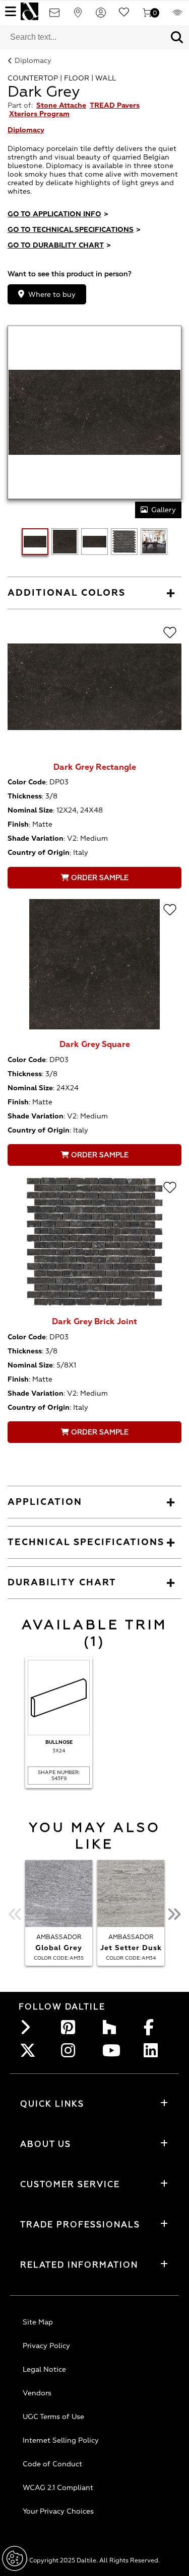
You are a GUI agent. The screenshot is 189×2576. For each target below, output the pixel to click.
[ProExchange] (177, 16)
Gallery (164, 510)
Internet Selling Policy (61, 2440)
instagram (71, 2050)
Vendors (37, 2393)
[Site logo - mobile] (29, 11)
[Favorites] (124, 16)
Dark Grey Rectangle (95, 767)
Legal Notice (44, 2369)
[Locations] (78, 16)
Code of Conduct (52, 2464)
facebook (154, 2027)
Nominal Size (30, 810)
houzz (112, 2027)
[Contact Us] (54, 16)
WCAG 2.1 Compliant (58, 2488)
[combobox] (82, 37)
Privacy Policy (46, 2346)
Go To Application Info (58, 214)
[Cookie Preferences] (15, 2558)
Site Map (38, 2322)
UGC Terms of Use (53, 2417)
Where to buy (52, 295)
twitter (30, 2050)
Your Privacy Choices (58, 2511)
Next (174, 1914)
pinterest (71, 2027)
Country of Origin (39, 853)
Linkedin (154, 2050)
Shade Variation (36, 838)
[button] (177, 37)
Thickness (25, 796)
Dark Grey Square (95, 1044)
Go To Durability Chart (59, 245)
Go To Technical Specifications (74, 230)
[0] (147, 16)
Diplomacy (33, 61)
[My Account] (101, 16)
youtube (112, 2050)
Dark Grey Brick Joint (94, 1322)
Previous (15, 1914)
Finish (18, 824)
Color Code (27, 782)
